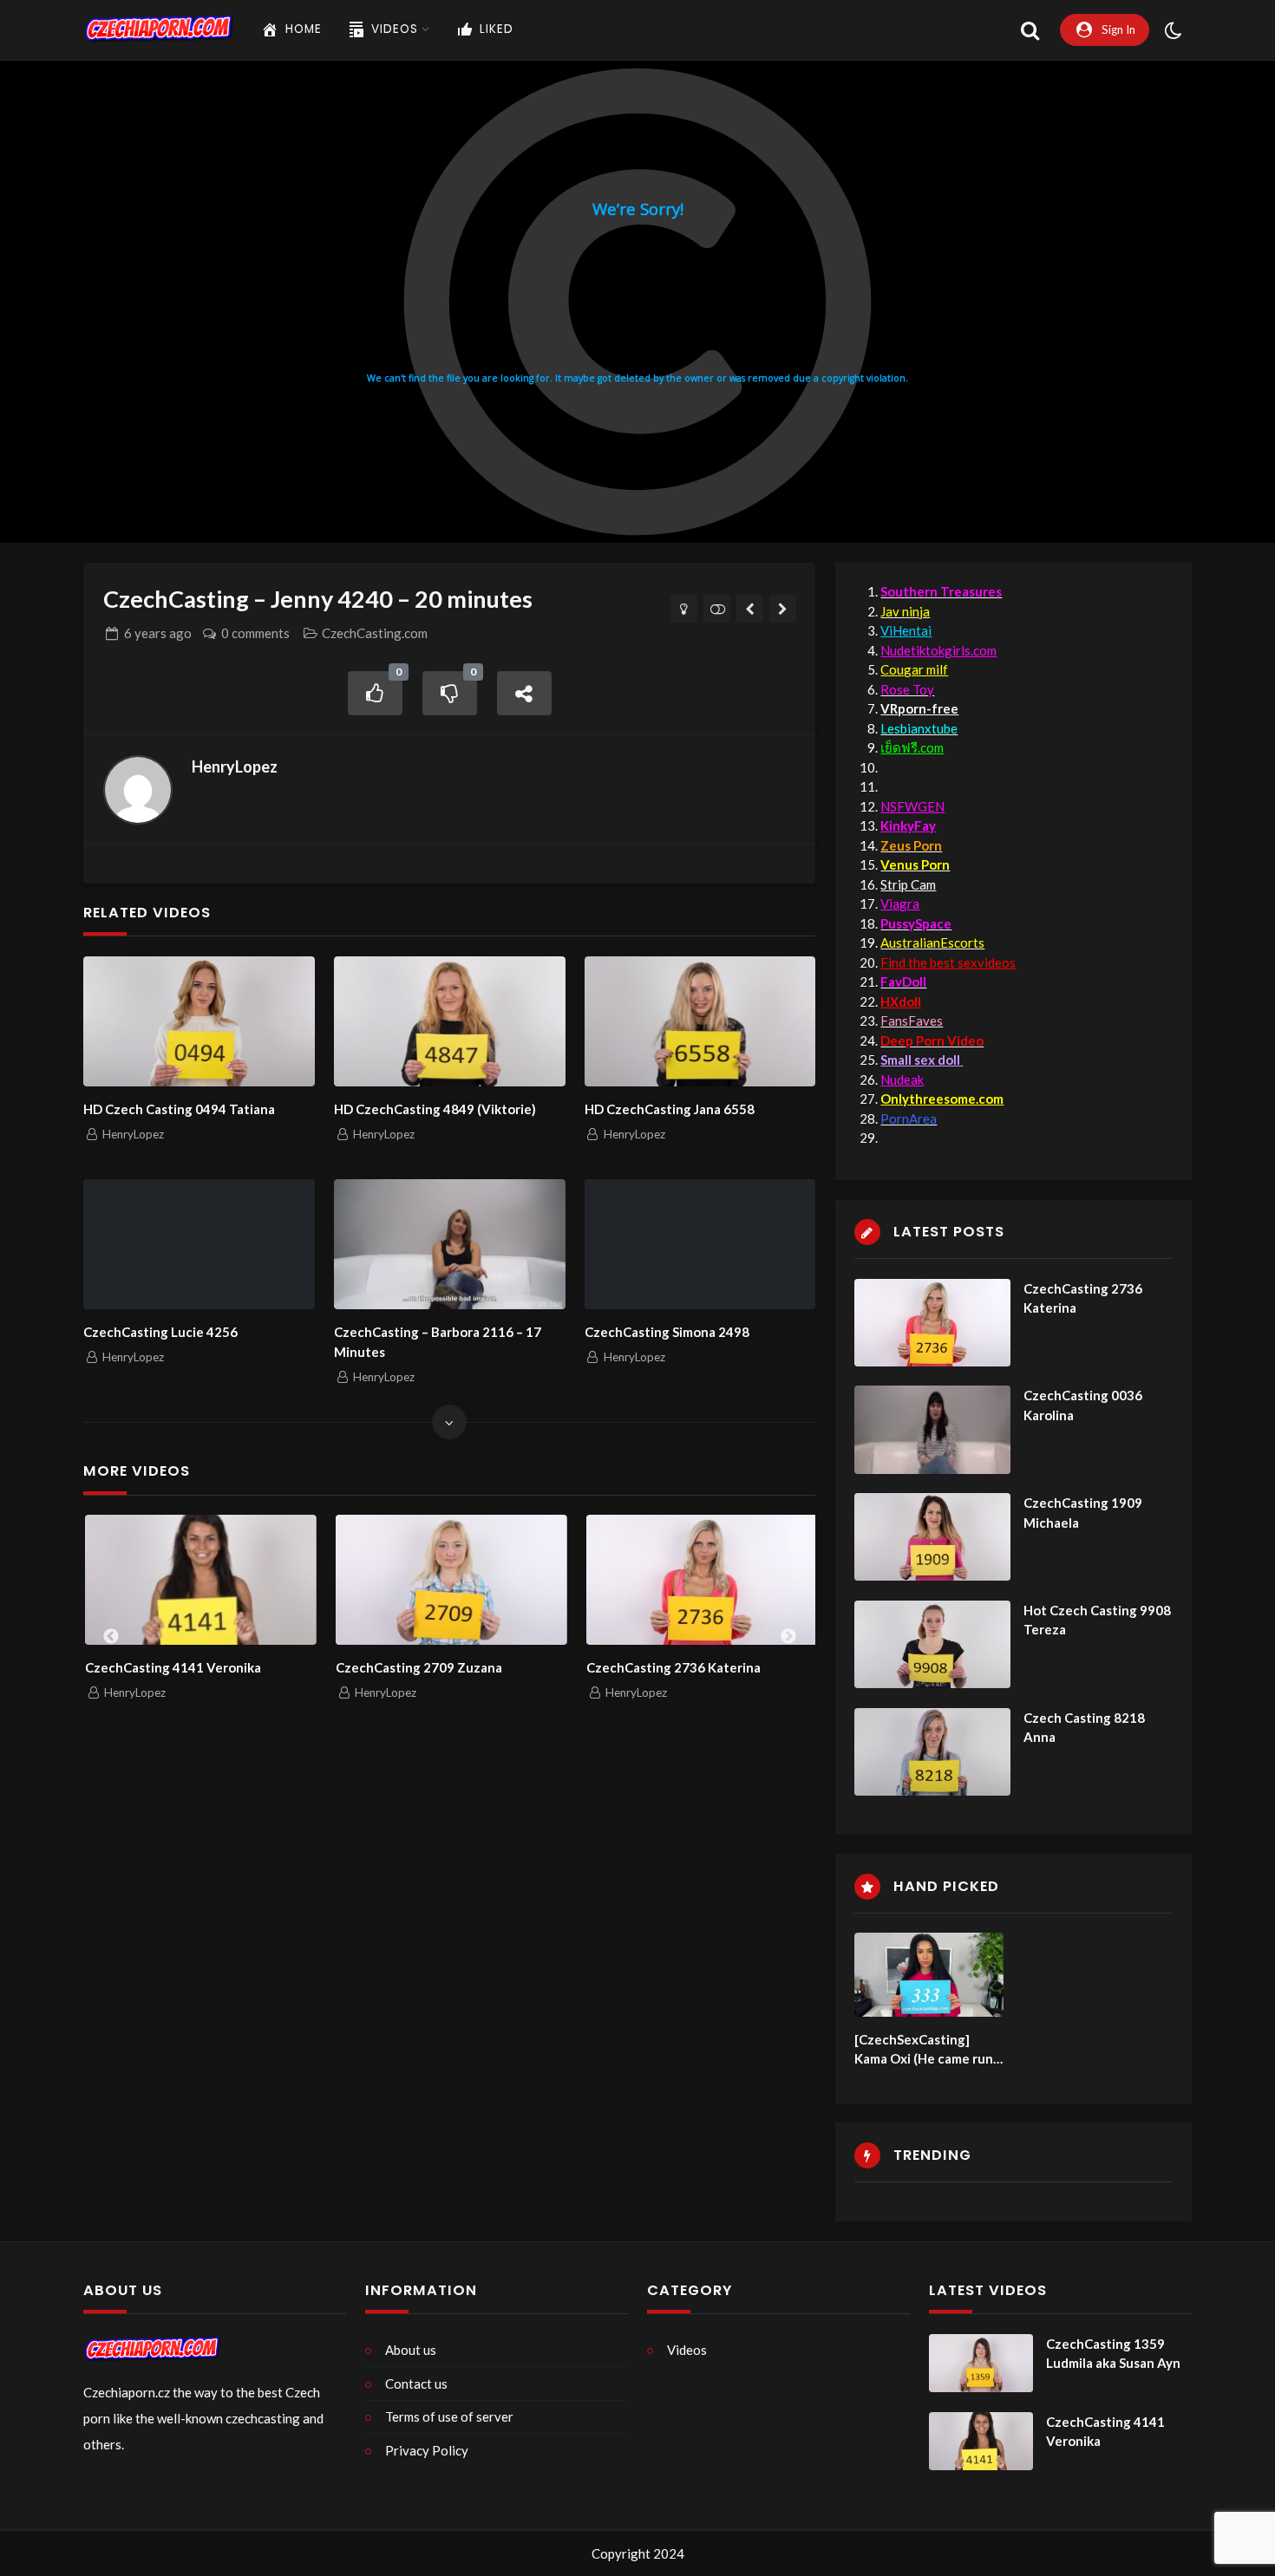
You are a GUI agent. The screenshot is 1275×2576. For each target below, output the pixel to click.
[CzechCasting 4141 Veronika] (981, 2442)
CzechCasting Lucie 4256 (160, 1332)
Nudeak (902, 1079)
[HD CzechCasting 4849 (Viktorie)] (449, 1021)
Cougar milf (914, 669)
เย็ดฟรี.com (912, 747)
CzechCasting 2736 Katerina (428, 1667)
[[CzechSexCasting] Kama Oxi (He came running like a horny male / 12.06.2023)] (929, 1975)
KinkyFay (908, 825)
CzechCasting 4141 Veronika (1105, 2432)
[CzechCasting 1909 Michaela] (932, 1537)
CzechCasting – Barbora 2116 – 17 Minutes (438, 1342)
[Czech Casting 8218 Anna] (932, 1752)
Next (788, 1637)
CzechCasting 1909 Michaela (1083, 1513)
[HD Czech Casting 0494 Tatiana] (199, 1021)
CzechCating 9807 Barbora (673, 1667)
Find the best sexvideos (948, 962)
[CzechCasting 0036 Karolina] (932, 1429)
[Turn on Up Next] (717, 609)
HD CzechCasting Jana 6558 (670, 1109)
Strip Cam (908, 884)
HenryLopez (235, 766)
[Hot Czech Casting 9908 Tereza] (932, 1644)
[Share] (525, 693)
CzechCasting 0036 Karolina (1083, 1405)
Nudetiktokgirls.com (938, 650)
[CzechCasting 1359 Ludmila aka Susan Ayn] (981, 2364)
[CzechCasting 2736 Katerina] (457, 1580)
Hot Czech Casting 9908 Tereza (1097, 1620)
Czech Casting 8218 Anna (1084, 1728)
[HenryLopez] (138, 790)
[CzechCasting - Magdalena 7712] (750, 609)
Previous (111, 1637)
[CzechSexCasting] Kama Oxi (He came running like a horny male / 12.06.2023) (926, 2050)
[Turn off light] (684, 609)
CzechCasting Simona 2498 (667, 1332)
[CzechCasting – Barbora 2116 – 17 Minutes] (449, 1244)
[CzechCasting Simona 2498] (700, 1244)
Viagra (900, 903)
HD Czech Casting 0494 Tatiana (179, 1109)
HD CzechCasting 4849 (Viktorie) (435, 1109)
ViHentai (906, 630)
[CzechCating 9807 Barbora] (707, 1580)
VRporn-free (919, 708)
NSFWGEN (912, 806)
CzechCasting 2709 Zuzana (173, 1667)
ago (158, 633)
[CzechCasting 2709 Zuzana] (206, 1580)
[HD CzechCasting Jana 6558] (700, 1021)
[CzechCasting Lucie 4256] (199, 1244)
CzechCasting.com (375, 633)
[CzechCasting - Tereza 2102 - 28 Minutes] (783, 609)
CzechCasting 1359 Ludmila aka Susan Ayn (1113, 2354)
